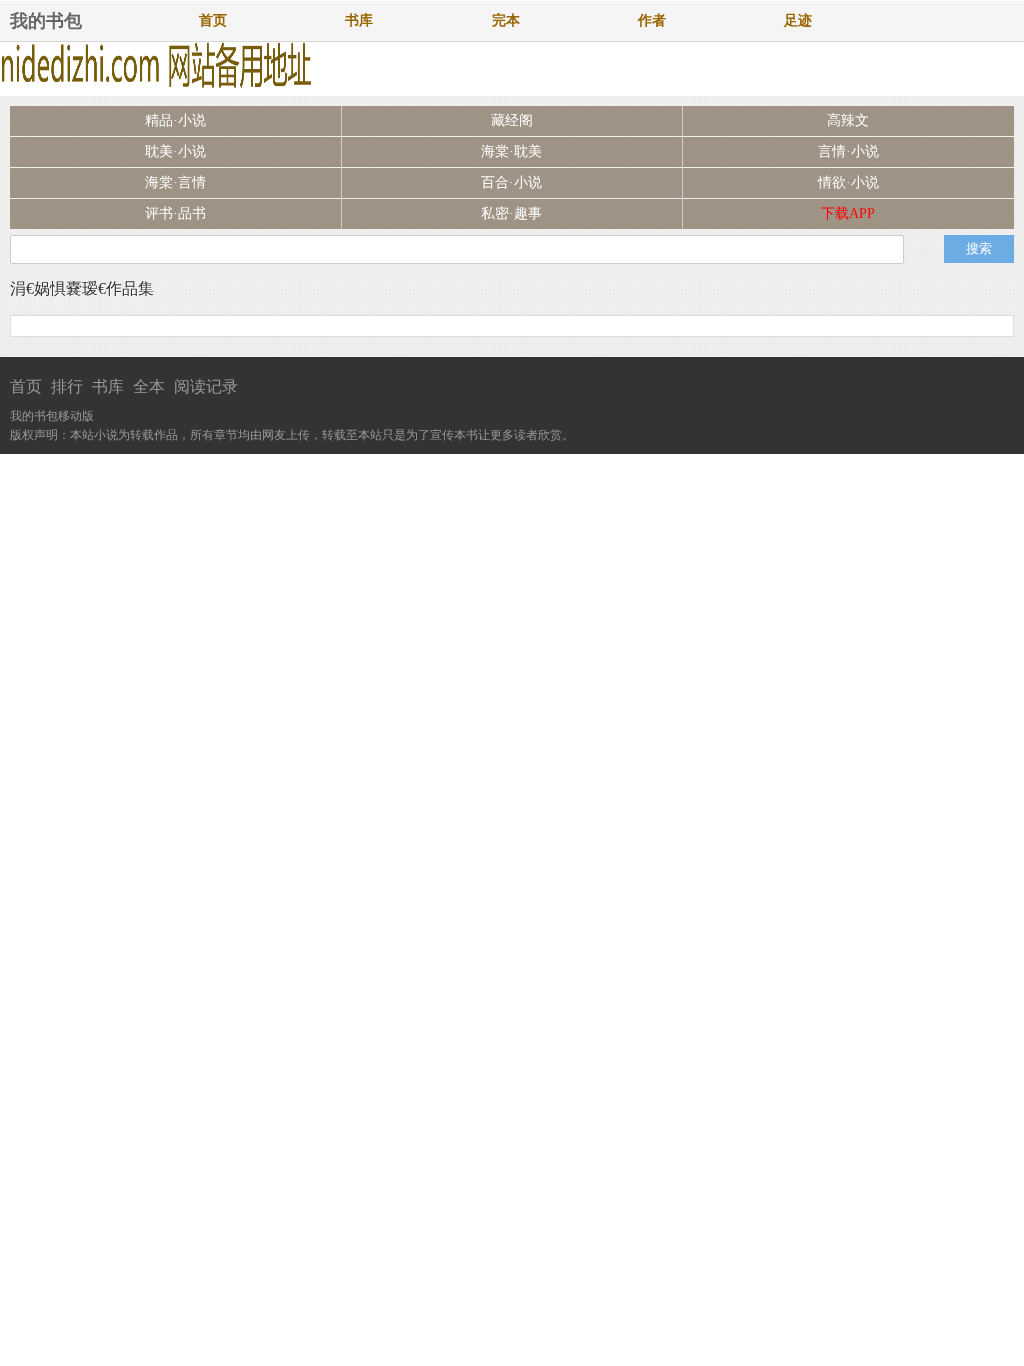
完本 (506, 20)
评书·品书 (175, 213)
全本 (149, 386)
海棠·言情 (175, 182)
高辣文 (848, 120)
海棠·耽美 (511, 151)
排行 (67, 386)
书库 (359, 20)
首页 (213, 20)
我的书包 (46, 21)
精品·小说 (175, 120)
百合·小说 (511, 182)
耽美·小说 (175, 151)
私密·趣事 (511, 213)
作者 (652, 20)
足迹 (798, 20)
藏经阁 (512, 120)
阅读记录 (206, 386)
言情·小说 (848, 151)
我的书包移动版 (52, 416)
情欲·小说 (848, 182)
